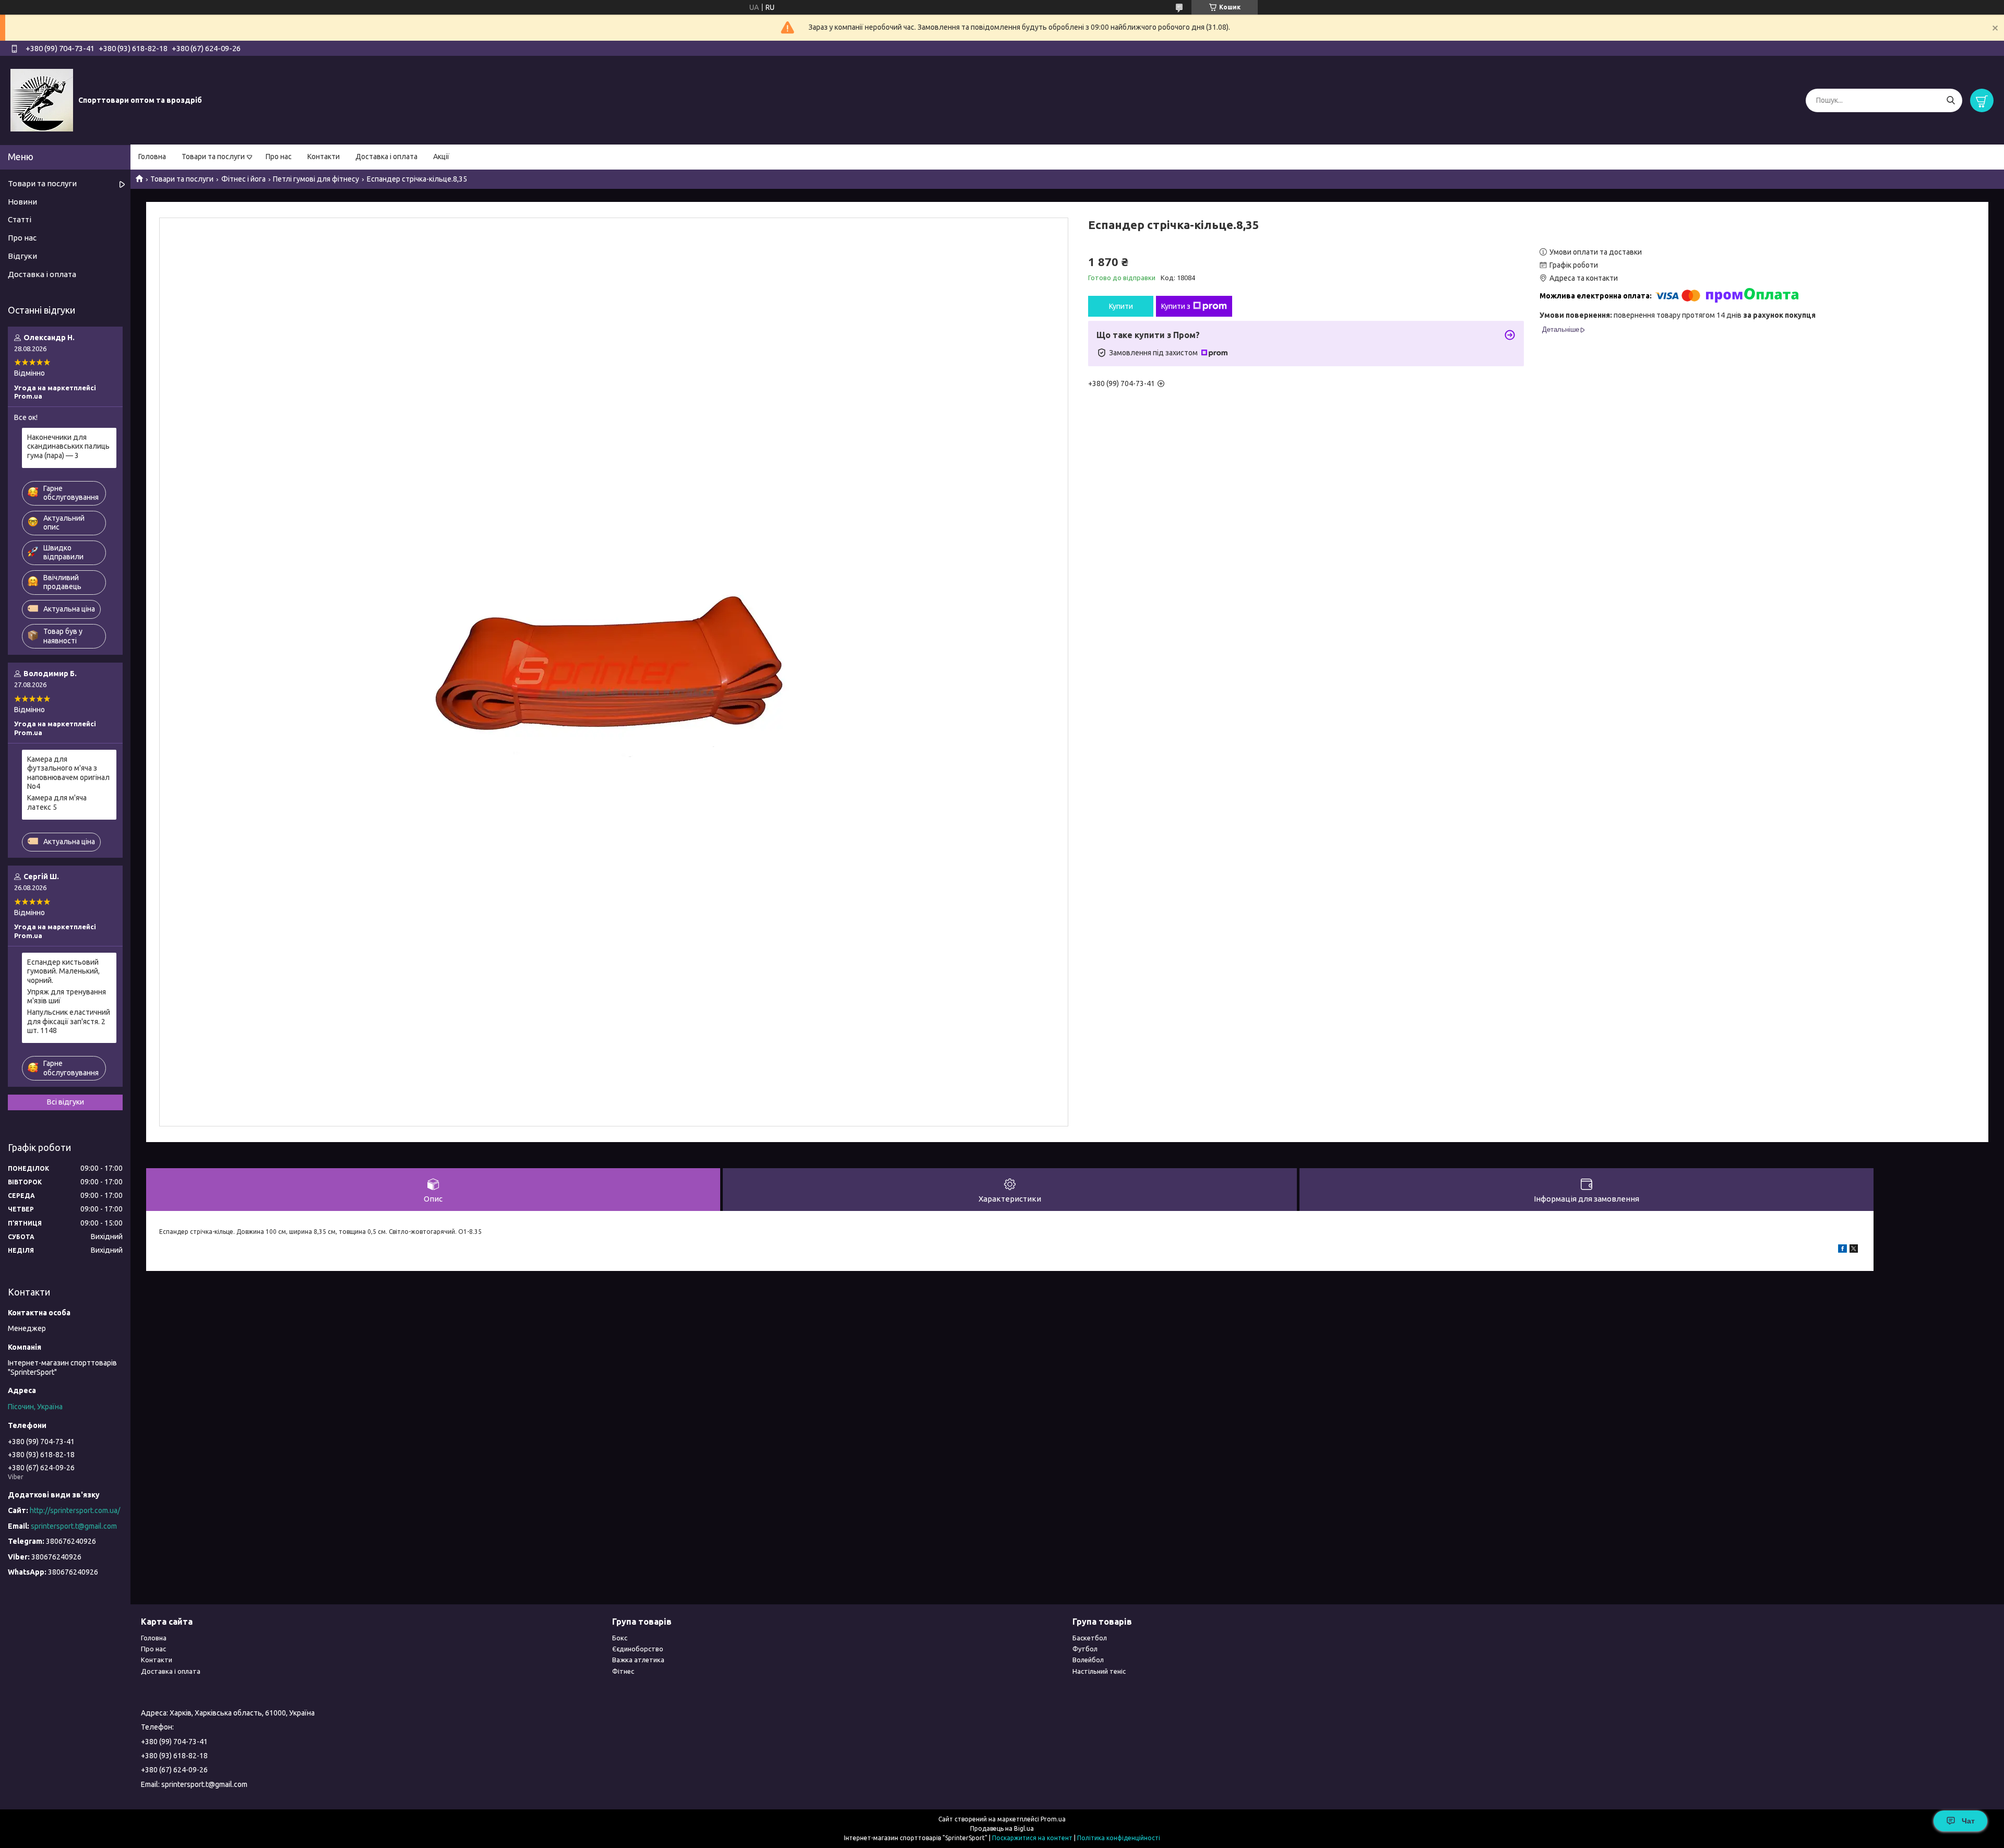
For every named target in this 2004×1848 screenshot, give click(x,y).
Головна (152, 157)
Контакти (324, 157)
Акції (441, 157)
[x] (1854, 1250)
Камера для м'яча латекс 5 (57, 802)
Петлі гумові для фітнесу (316, 179)
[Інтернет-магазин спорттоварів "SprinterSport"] (42, 100)
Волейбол (1088, 1660)
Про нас (279, 157)
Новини (22, 202)
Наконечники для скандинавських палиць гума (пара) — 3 (68, 446)
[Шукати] (1951, 100)
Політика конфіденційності (1119, 1838)
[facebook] (1842, 1250)
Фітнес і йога (243, 179)
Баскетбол (1090, 1638)
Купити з (1176, 306)
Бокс (620, 1638)
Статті (20, 219)
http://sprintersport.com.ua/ (75, 1510)
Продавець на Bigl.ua (1002, 1828)
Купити (1121, 306)
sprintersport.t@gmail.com (74, 1526)
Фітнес (623, 1671)
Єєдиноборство (638, 1649)
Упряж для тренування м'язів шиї (67, 997)
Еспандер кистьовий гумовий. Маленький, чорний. (63, 971)
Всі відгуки (65, 1102)
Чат (1968, 1821)
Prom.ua (1053, 1819)
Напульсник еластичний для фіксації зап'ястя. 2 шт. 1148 (69, 1021)
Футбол (1085, 1649)
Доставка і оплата (386, 157)
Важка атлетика (638, 1660)
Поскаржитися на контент (1032, 1838)
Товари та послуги (213, 157)
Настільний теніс (1099, 1671)
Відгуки (22, 256)
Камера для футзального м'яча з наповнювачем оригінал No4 (68, 773)
